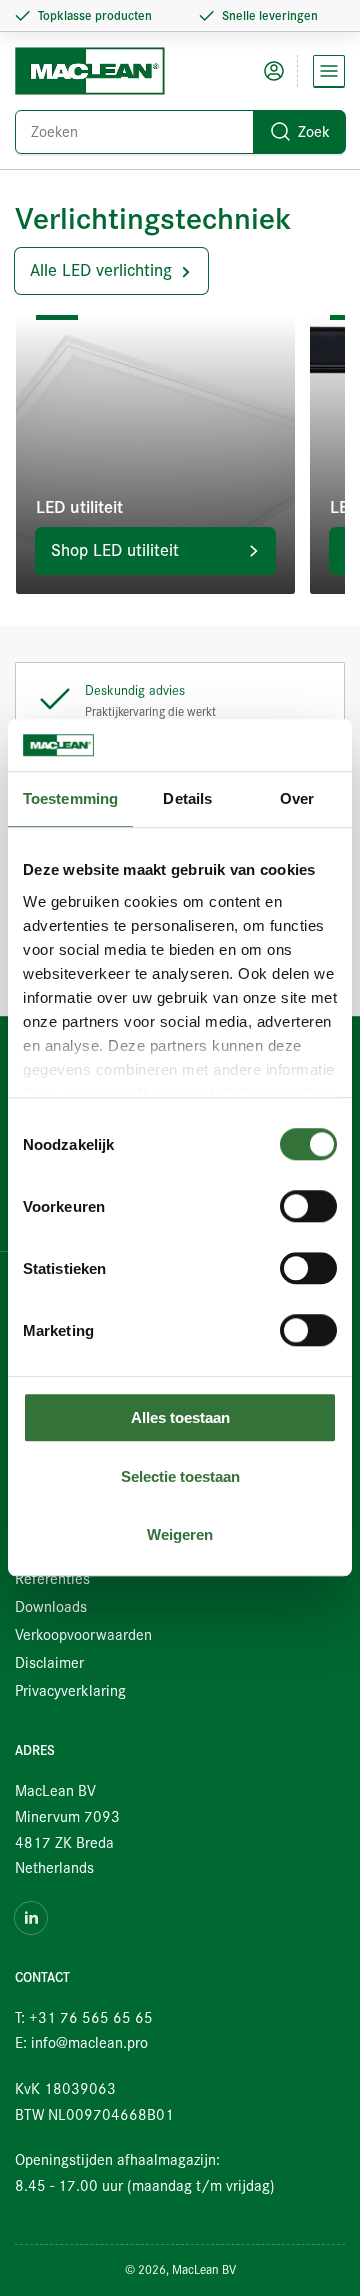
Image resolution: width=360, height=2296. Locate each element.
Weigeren (180, 1535)
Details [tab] (187, 799)
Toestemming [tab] (70, 799)
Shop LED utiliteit (115, 550)
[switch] (308, 1207)
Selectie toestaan (180, 1476)
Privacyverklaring (70, 1691)
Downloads (51, 1607)
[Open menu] (329, 71)
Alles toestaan (180, 1418)
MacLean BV (204, 2269)
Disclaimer (49, 1663)
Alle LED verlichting (101, 270)
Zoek (314, 132)
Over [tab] (297, 799)
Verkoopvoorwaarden (83, 1635)
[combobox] (180, 132)
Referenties (52, 1579)
